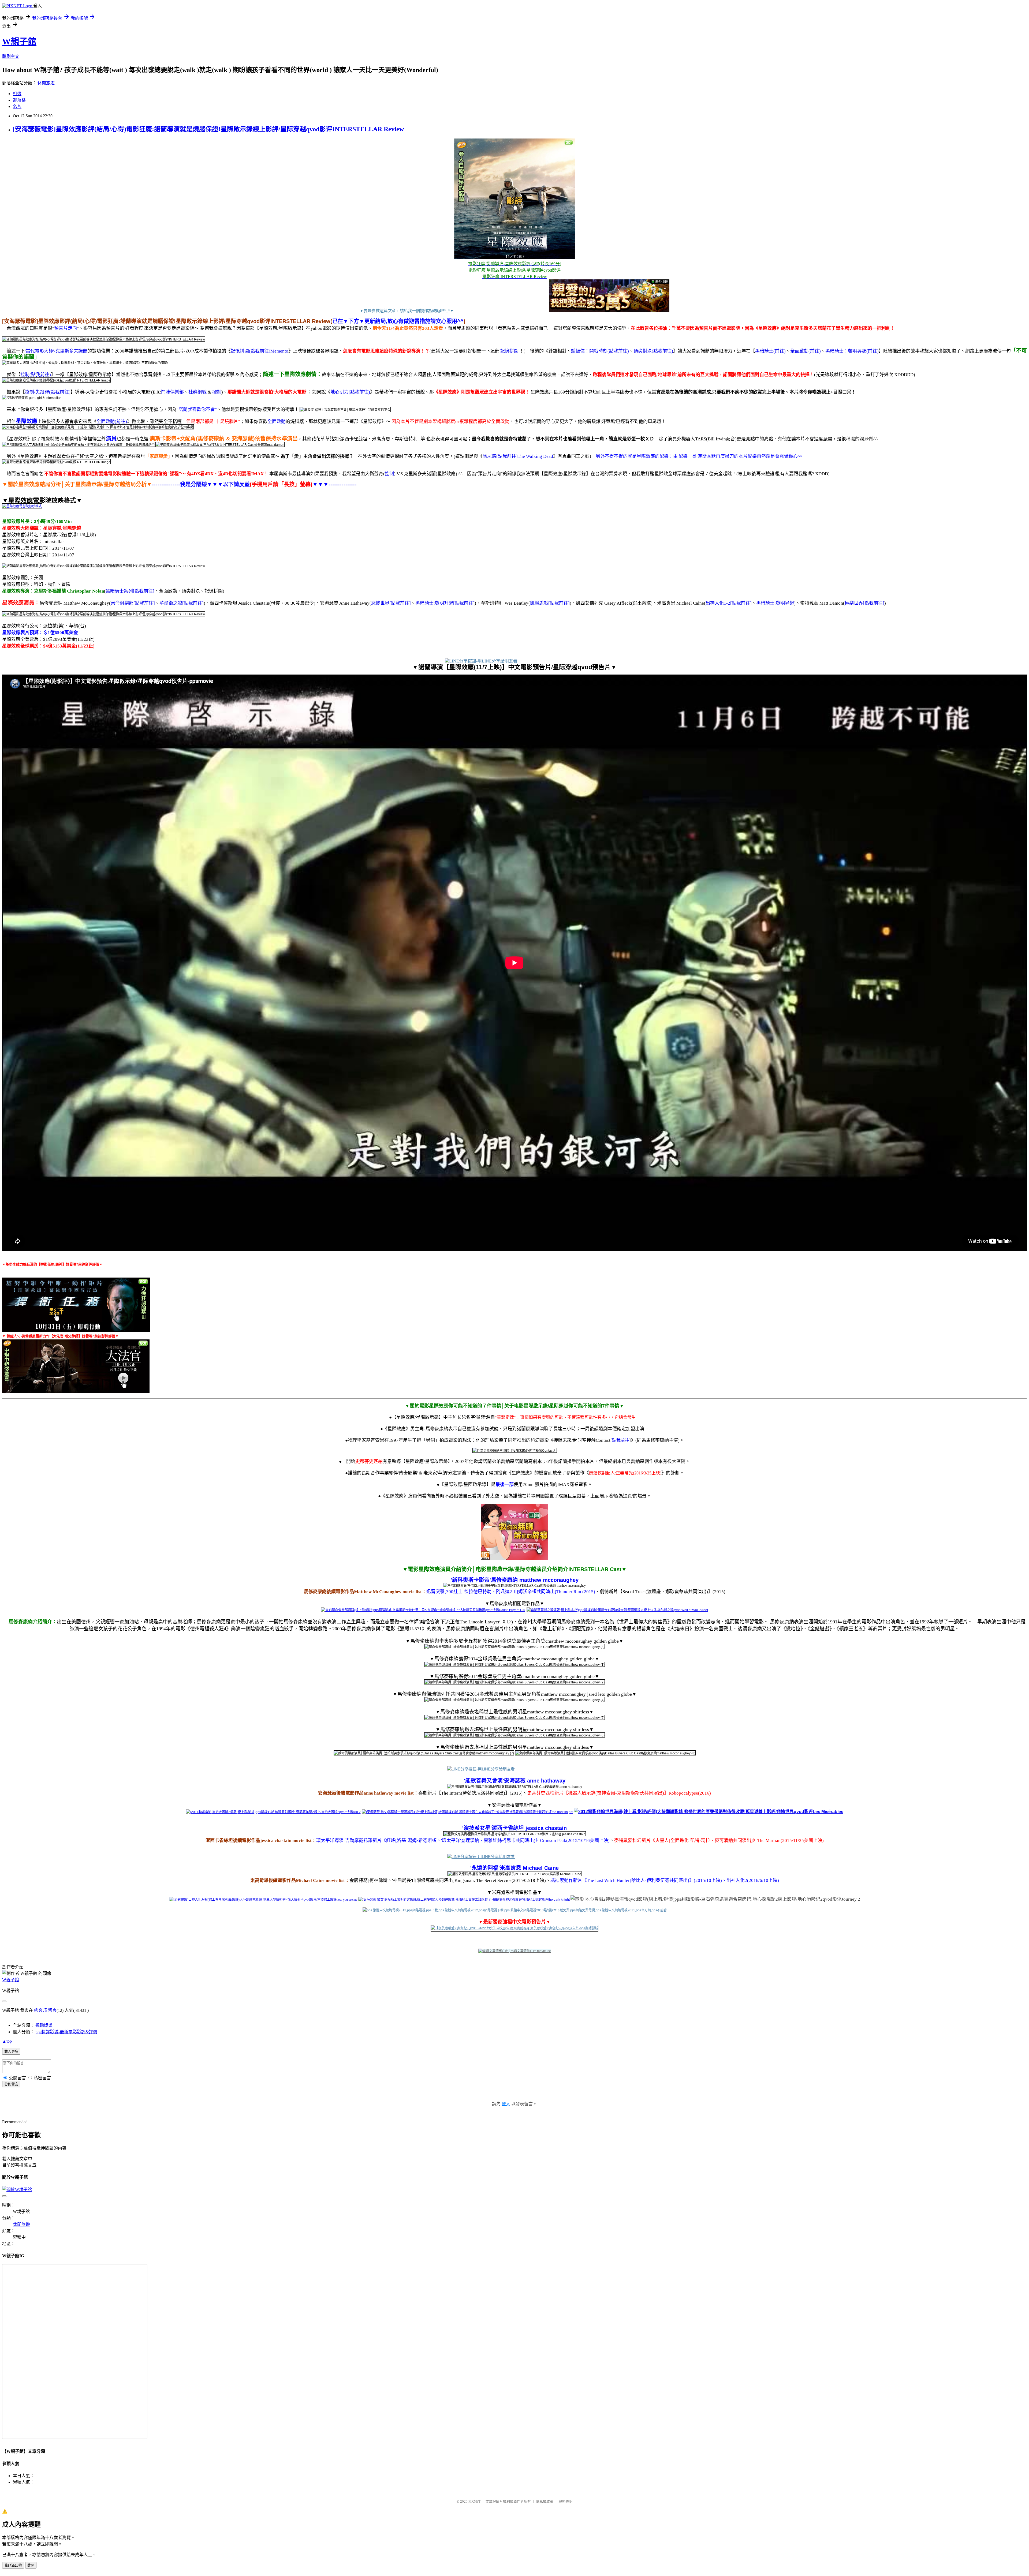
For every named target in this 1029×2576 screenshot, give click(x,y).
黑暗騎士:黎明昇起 (775, 603)
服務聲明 (565, 2501)
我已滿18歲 (13, 2565)
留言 (52, 2010)
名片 (17, 106)
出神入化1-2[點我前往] (729, 603)
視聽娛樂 (44, 2025)
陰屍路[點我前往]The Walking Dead (518, 456)
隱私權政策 (545, 2501)
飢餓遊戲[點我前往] (550, 603)
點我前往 (621, 1440)
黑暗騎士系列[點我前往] (130, 591)
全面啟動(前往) (806, 351)
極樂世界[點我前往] (864, 603)
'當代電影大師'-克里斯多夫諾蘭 (56, 351)
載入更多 (11, 2052)
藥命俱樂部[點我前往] (133, 603)
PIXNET (474, 2501)
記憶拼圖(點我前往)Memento (260, 351)
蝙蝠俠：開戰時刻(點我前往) (600, 351)
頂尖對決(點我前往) (653, 351)
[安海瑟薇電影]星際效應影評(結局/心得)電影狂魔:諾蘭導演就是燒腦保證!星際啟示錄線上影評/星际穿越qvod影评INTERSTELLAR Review (208, 129)
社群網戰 (197, 392)
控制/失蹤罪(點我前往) (48, 392)
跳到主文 (11, 56)
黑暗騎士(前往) (770, 351)
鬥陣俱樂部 (172, 392)
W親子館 (19, 42)
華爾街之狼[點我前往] (182, 603)
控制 (217, 392)
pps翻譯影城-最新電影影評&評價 (66, 2032)
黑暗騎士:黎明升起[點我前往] (445, 603)
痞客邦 (40, 2010)
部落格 (19, 100)
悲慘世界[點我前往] (391, 603)
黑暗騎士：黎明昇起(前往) (852, 351)
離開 (31, 2565)
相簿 (17, 94)
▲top (7, 2041)
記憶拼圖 (509, 351)
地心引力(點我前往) (350, 392)
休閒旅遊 (46, 83)
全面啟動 (277, 422)
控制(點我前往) (36, 375)
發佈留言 (11, 2084)
